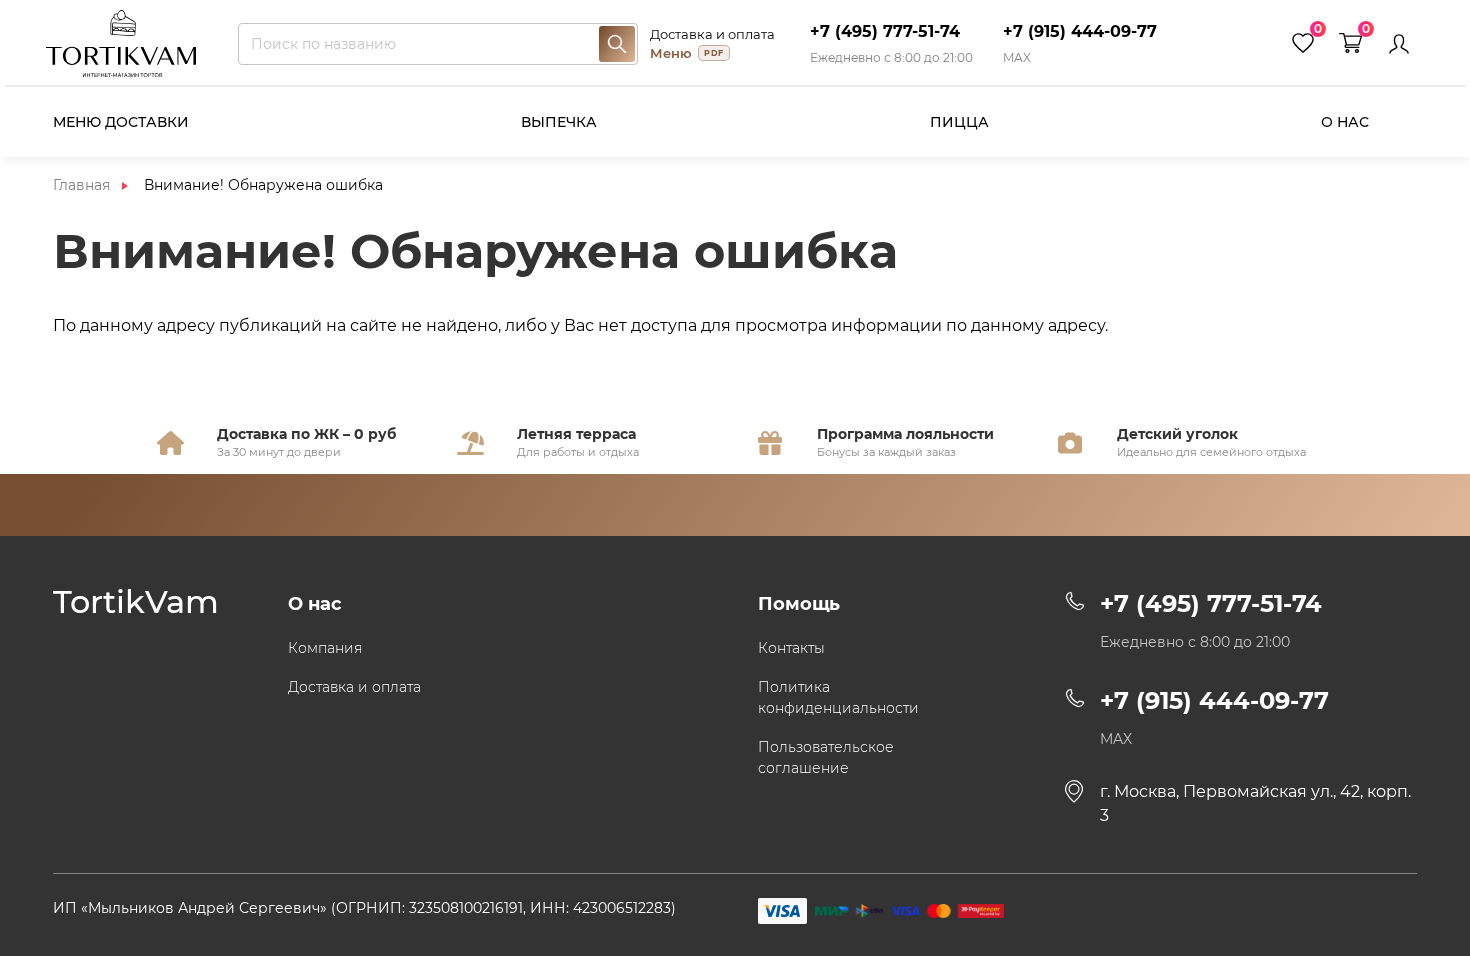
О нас (1345, 122)
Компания (325, 648)
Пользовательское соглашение (826, 757)
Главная (81, 185)
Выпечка (559, 122)
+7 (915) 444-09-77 (1080, 31)
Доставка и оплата (712, 34)
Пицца (959, 122)
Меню (686, 53)
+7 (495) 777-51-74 (885, 31)
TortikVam (136, 602)
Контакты (791, 648)
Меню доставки (121, 122)
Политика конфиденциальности (838, 697)
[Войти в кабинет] (1399, 44)
